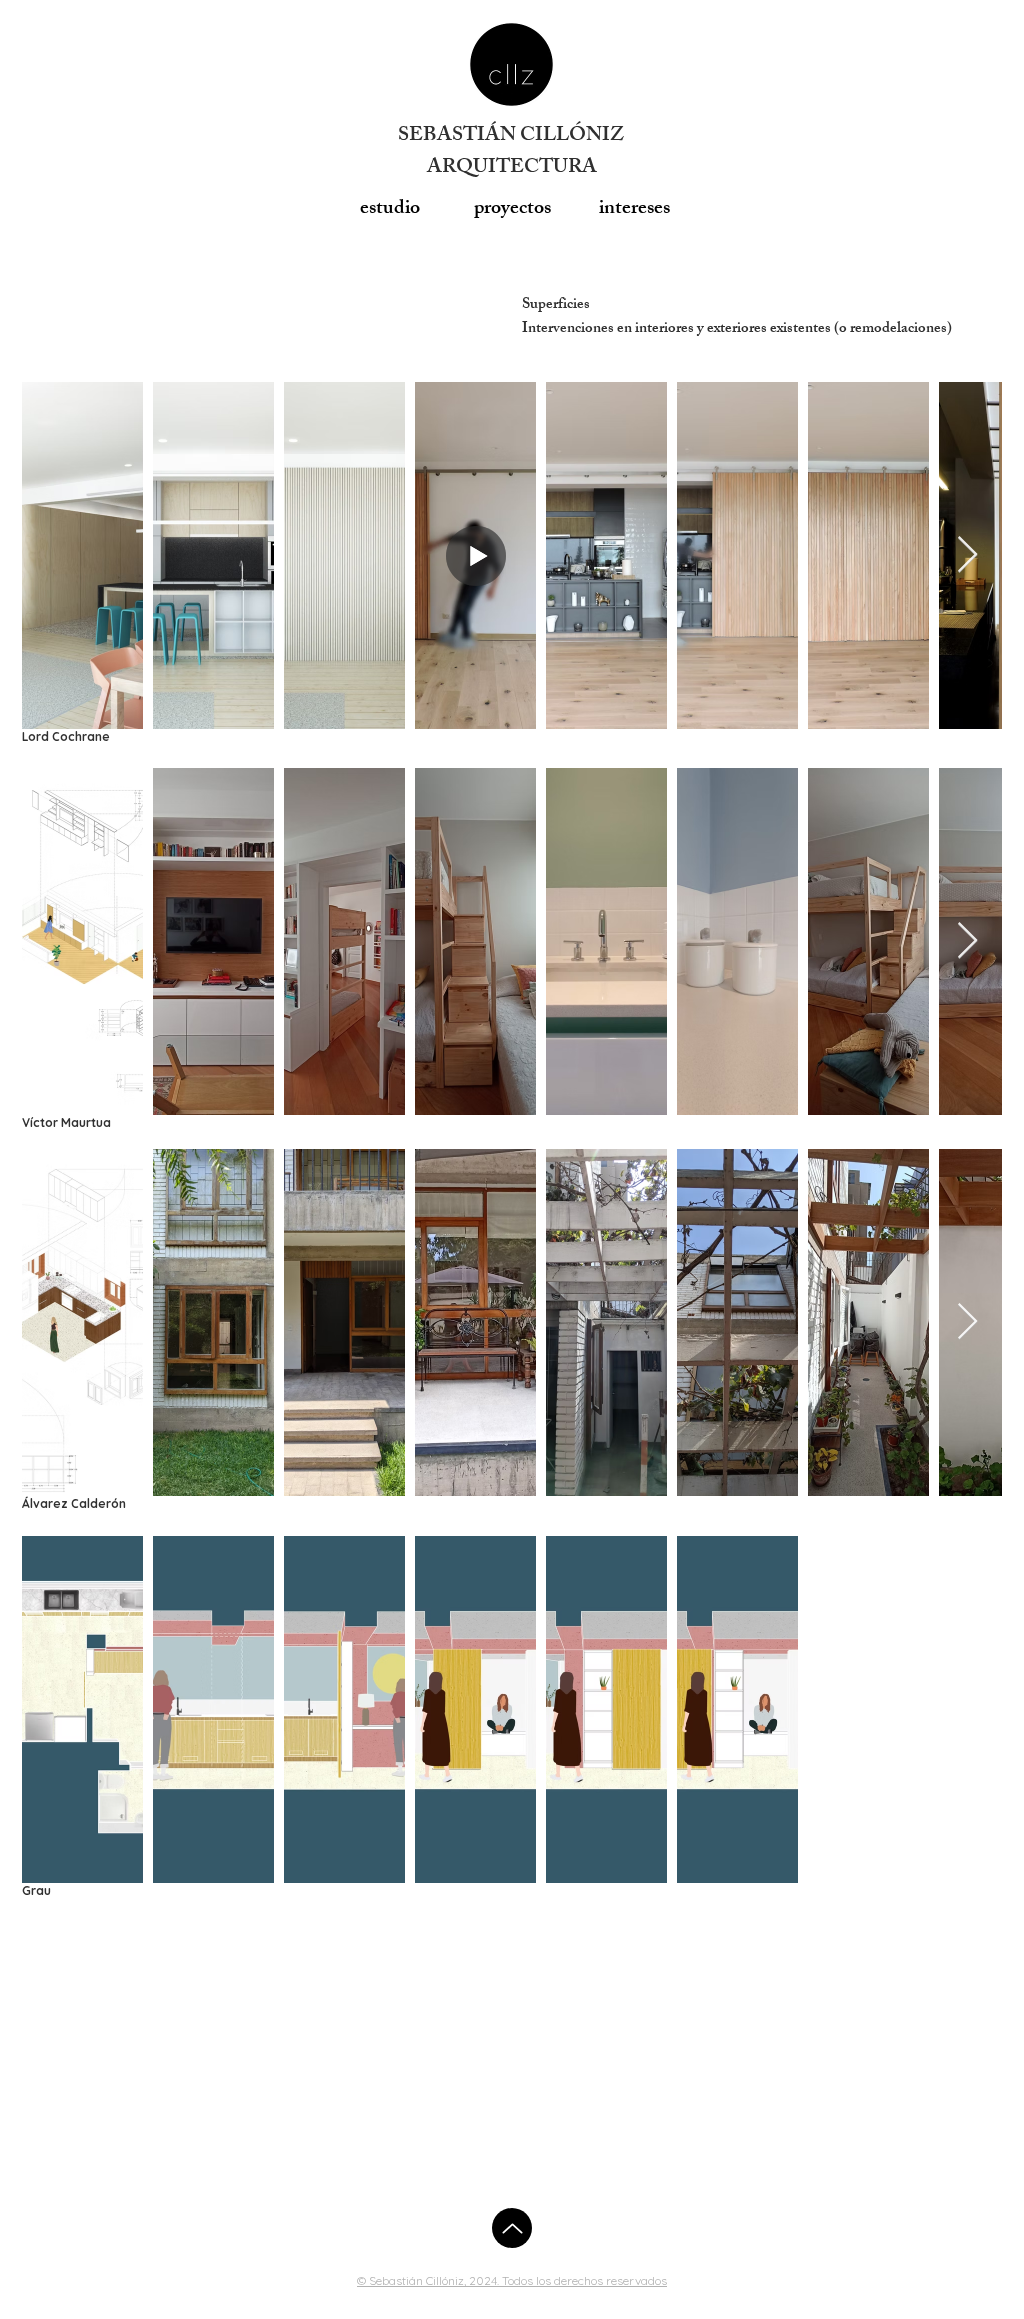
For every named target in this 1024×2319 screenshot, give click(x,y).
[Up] (512, 2228)
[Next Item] (967, 555)
